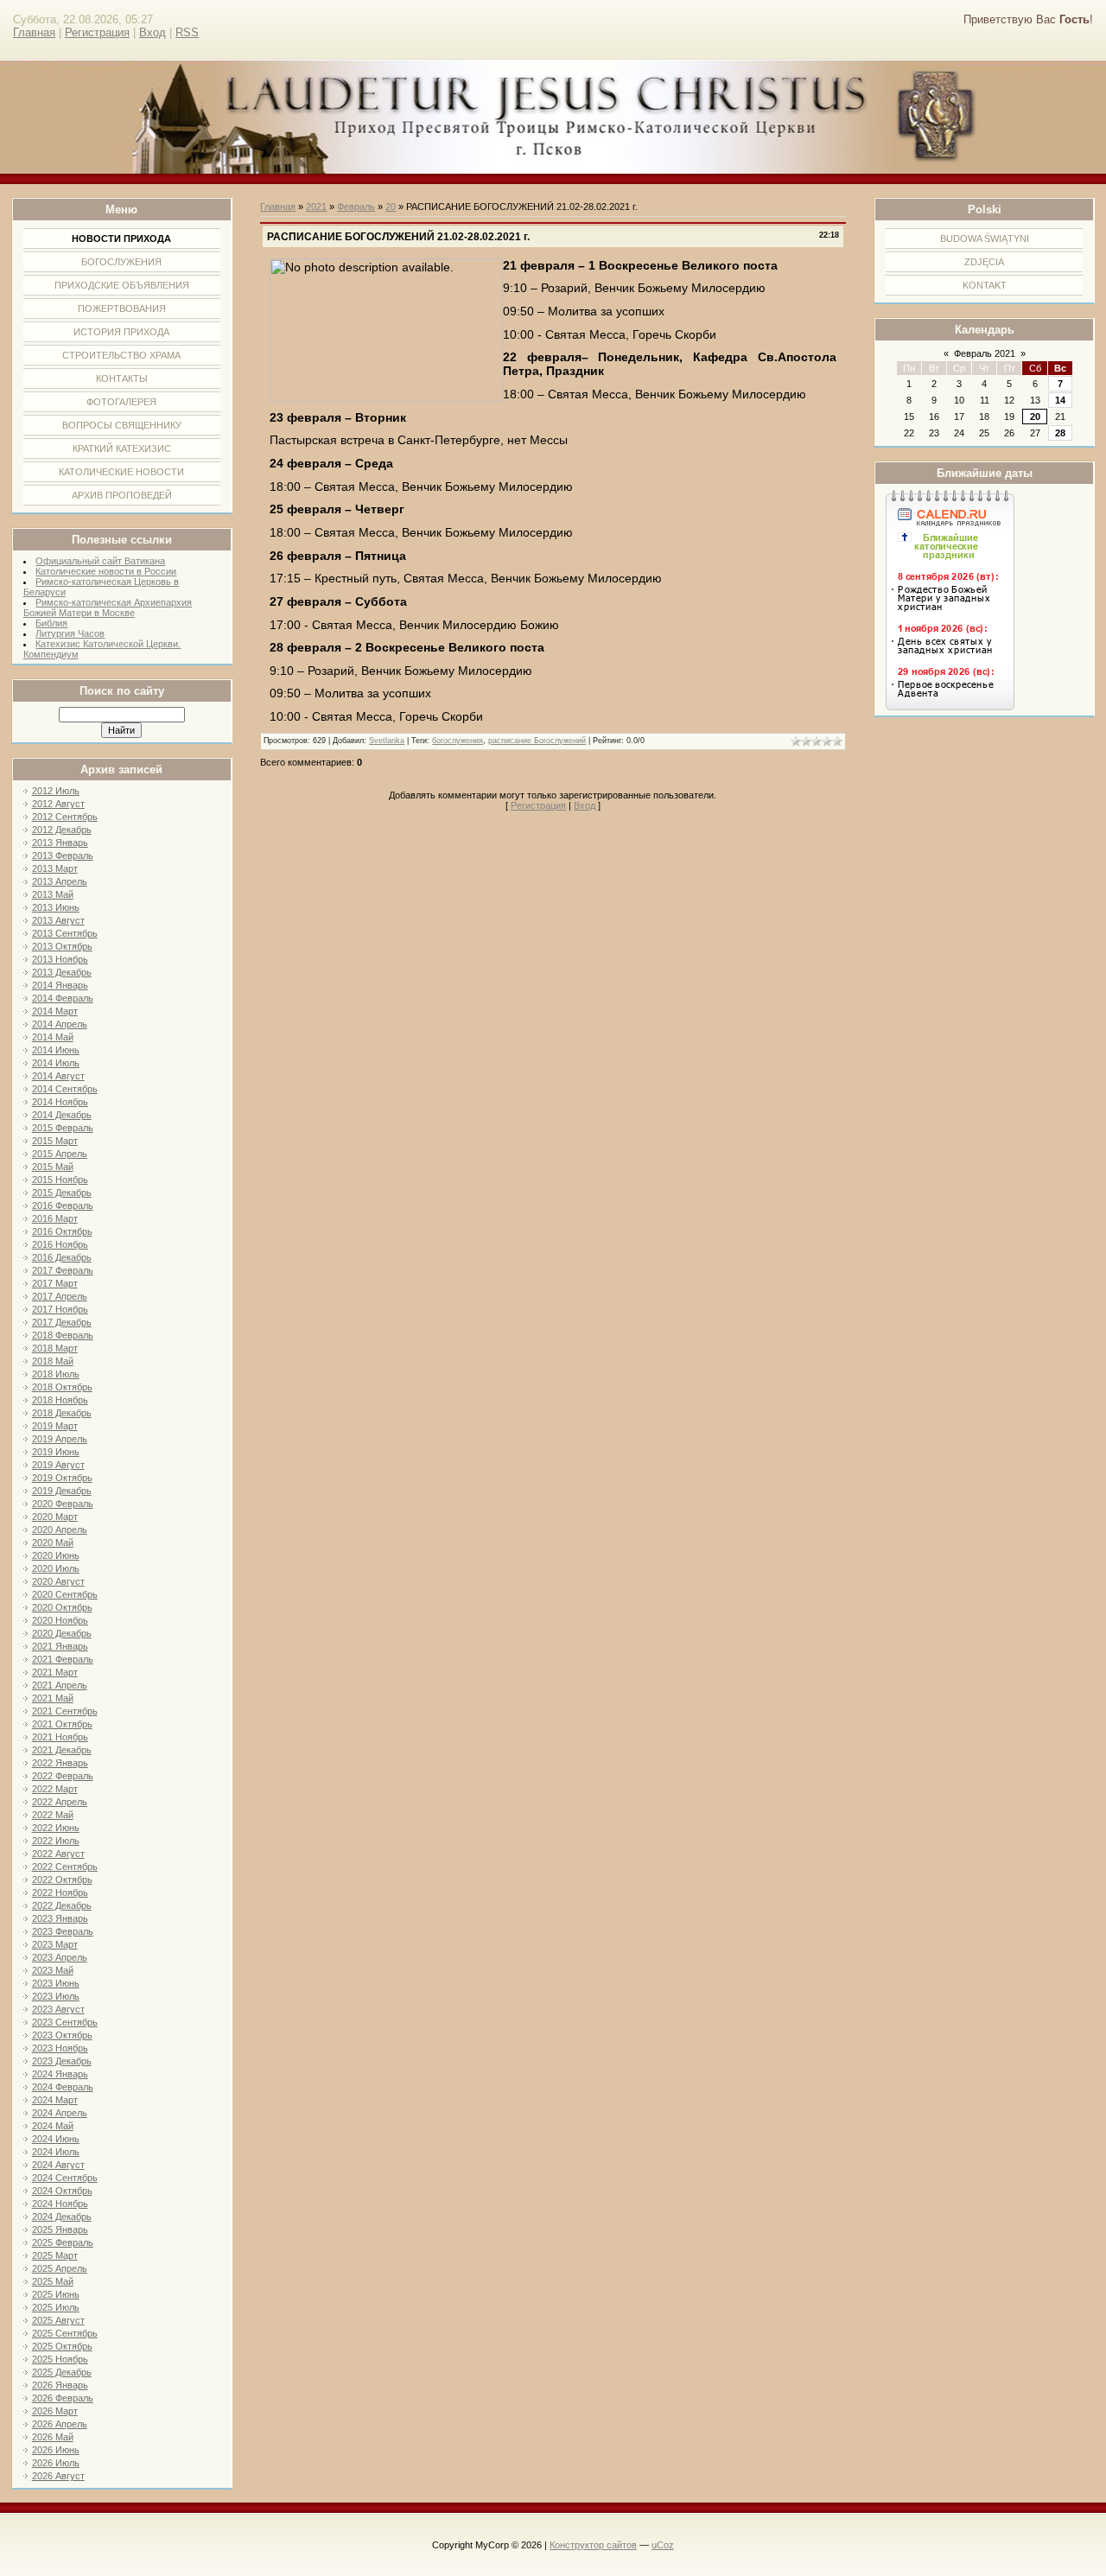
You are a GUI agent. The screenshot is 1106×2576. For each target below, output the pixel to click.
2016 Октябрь (62, 1231)
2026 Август (58, 2476)
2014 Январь (60, 985)
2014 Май (53, 1037)
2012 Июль (56, 791)
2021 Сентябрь (65, 1711)
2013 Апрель (60, 881)
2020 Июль (56, 1568)
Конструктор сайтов (593, 2545)
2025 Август (58, 2320)
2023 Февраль (63, 1931)
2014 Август (58, 1076)
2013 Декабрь (62, 972)
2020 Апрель (60, 1530)
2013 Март (55, 868)
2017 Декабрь (62, 1322)
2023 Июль (56, 1996)
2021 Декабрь (62, 1750)
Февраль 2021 (985, 353)
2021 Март (55, 1672)
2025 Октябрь (62, 2346)
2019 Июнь (56, 1452)
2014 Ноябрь (60, 1102)
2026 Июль (56, 2463)
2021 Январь (60, 1646)
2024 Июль (56, 2152)
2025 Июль (56, 2307)
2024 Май (53, 2126)
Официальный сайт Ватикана (100, 561)
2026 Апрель (60, 2424)
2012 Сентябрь (65, 817)
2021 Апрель (60, 1685)
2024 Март (55, 2100)
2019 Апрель (60, 1439)
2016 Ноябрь (60, 1244)
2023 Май (53, 1970)
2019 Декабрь (62, 1491)
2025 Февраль (63, 2242)
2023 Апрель (60, 1957)
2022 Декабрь (62, 1905)
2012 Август (58, 804)
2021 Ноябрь (60, 1737)
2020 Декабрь (62, 1633)
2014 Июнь (56, 1050)
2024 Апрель (60, 2113)
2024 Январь (60, 2074)
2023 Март (55, 1944)
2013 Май (53, 894)
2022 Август (58, 1854)
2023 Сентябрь (65, 2022)
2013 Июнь (56, 907)
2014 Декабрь (62, 1115)
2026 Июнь (56, 2450)
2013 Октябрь (62, 946)
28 (1060, 433)
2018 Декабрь (62, 1413)
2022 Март (55, 1789)
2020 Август (58, 1581)
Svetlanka (387, 741)
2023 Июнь (56, 1983)
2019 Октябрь (62, 1478)
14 (1060, 400)
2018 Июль (56, 1374)
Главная (34, 32)
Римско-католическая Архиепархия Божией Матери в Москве (108, 607)
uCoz (663, 2545)
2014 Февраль (63, 998)
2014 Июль (56, 1063)
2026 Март (55, 2411)
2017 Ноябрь (60, 1309)
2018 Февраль (63, 1335)
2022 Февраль (63, 1776)
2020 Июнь (56, 1555)
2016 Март (55, 1218)
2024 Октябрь (62, 2191)
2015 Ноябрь (60, 1180)
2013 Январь (60, 843)
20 (1035, 417)
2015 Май (53, 1167)
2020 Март (55, 1517)
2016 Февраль (63, 1205)
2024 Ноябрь (60, 2204)
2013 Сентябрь (65, 933)
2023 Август (58, 2009)
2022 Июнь (56, 1828)
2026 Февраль (63, 2398)
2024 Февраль (63, 2087)
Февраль (356, 207)
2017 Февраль (63, 1270)
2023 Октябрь (62, 2035)
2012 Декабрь (62, 830)
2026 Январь (60, 2385)
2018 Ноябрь (60, 1400)
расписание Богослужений (537, 741)
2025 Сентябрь (65, 2333)
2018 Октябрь (62, 1387)
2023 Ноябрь (60, 2048)
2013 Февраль (63, 855)
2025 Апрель (60, 2268)
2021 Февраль (63, 1659)
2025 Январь (60, 2229)
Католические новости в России (106, 571)
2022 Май (53, 1815)
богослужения (458, 741)
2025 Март (55, 2255)
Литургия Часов (70, 633)
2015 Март (55, 1141)
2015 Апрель (60, 1154)
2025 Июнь (56, 2294)
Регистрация (97, 32)
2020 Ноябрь (60, 1620)
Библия (51, 623)
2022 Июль (56, 1841)
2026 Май (53, 2437)
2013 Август (58, 920)
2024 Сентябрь (65, 2178)
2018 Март (55, 1348)
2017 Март (55, 1283)
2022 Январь (60, 1763)
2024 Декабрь (62, 2217)
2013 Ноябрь (60, 959)
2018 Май (53, 1361)
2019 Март (55, 1426)
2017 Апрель (60, 1296)
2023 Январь (60, 1918)
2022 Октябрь (62, 1880)
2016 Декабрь (62, 1257)
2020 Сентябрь (65, 1594)
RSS (187, 32)
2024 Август (58, 2165)
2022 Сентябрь (65, 1867)
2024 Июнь (56, 2139)
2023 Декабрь (62, 2061)
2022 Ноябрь (60, 1892)
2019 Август (58, 1465)
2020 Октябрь (62, 1607)
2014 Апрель (60, 1024)
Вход (153, 32)
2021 (316, 207)
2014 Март (55, 1011)
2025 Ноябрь (60, 2359)
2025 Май (53, 2281)
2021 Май (53, 1698)
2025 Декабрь (62, 2372)
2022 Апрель (60, 1802)
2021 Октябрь (62, 1724)
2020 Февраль (63, 1504)
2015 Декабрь (62, 1193)
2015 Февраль (63, 1128)
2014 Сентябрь (65, 1089)
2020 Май (53, 1542)
